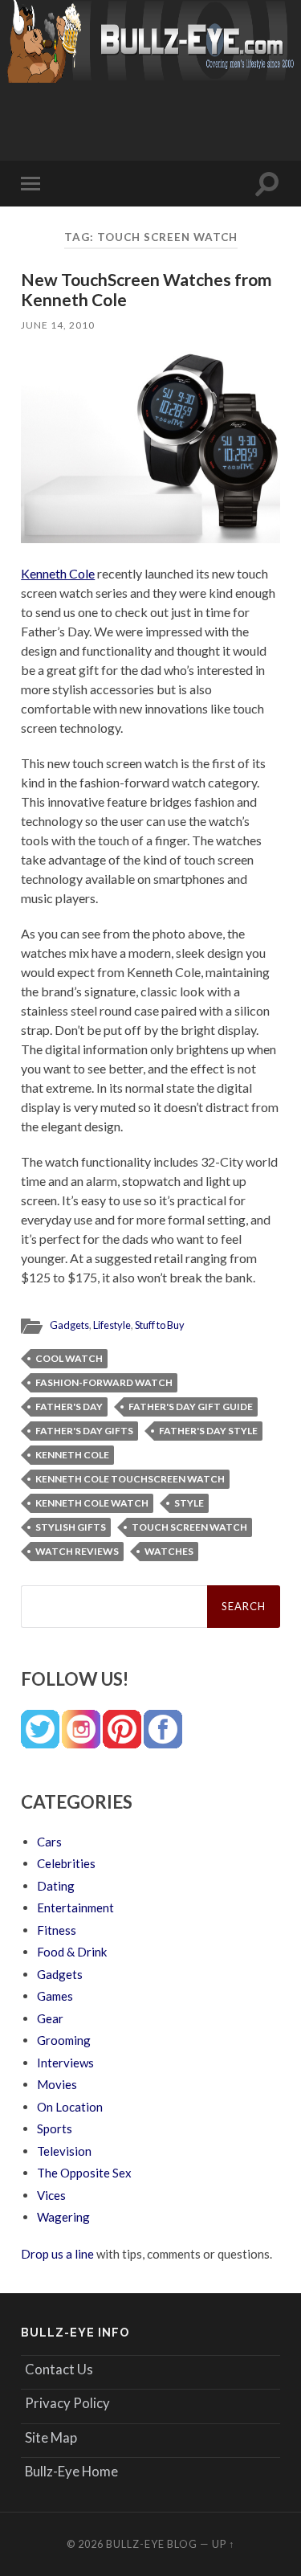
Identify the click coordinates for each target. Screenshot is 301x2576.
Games (55, 1996)
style (189, 1503)
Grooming (64, 2040)
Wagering (63, 2217)
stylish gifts (71, 1527)
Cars (49, 1842)
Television (64, 2151)
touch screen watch (189, 1527)
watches (169, 1551)
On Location (70, 2107)
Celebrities (66, 1863)
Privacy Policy (67, 2403)
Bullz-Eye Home (71, 2471)
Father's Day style (208, 1431)
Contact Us (59, 2369)
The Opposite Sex (84, 2173)
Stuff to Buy (160, 1325)
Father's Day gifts (84, 1431)
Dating (56, 1886)
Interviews (65, 2063)
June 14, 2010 (58, 325)
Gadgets (69, 1325)
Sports (55, 2128)
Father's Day (69, 1407)
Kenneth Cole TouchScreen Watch (130, 1479)
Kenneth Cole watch (92, 1503)
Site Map (51, 2437)
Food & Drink (72, 1952)
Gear (50, 2018)
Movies (57, 2084)
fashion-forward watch (104, 1382)
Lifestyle (112, 1325)
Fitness (57, 1930)
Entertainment (75, 1907)
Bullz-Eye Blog (152, 2544)
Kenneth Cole (58, 573)
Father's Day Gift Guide (191, 1407)
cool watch (69, 1358)
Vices (51, 2195)
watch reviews (77, 1551)
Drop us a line (57, 2254)
